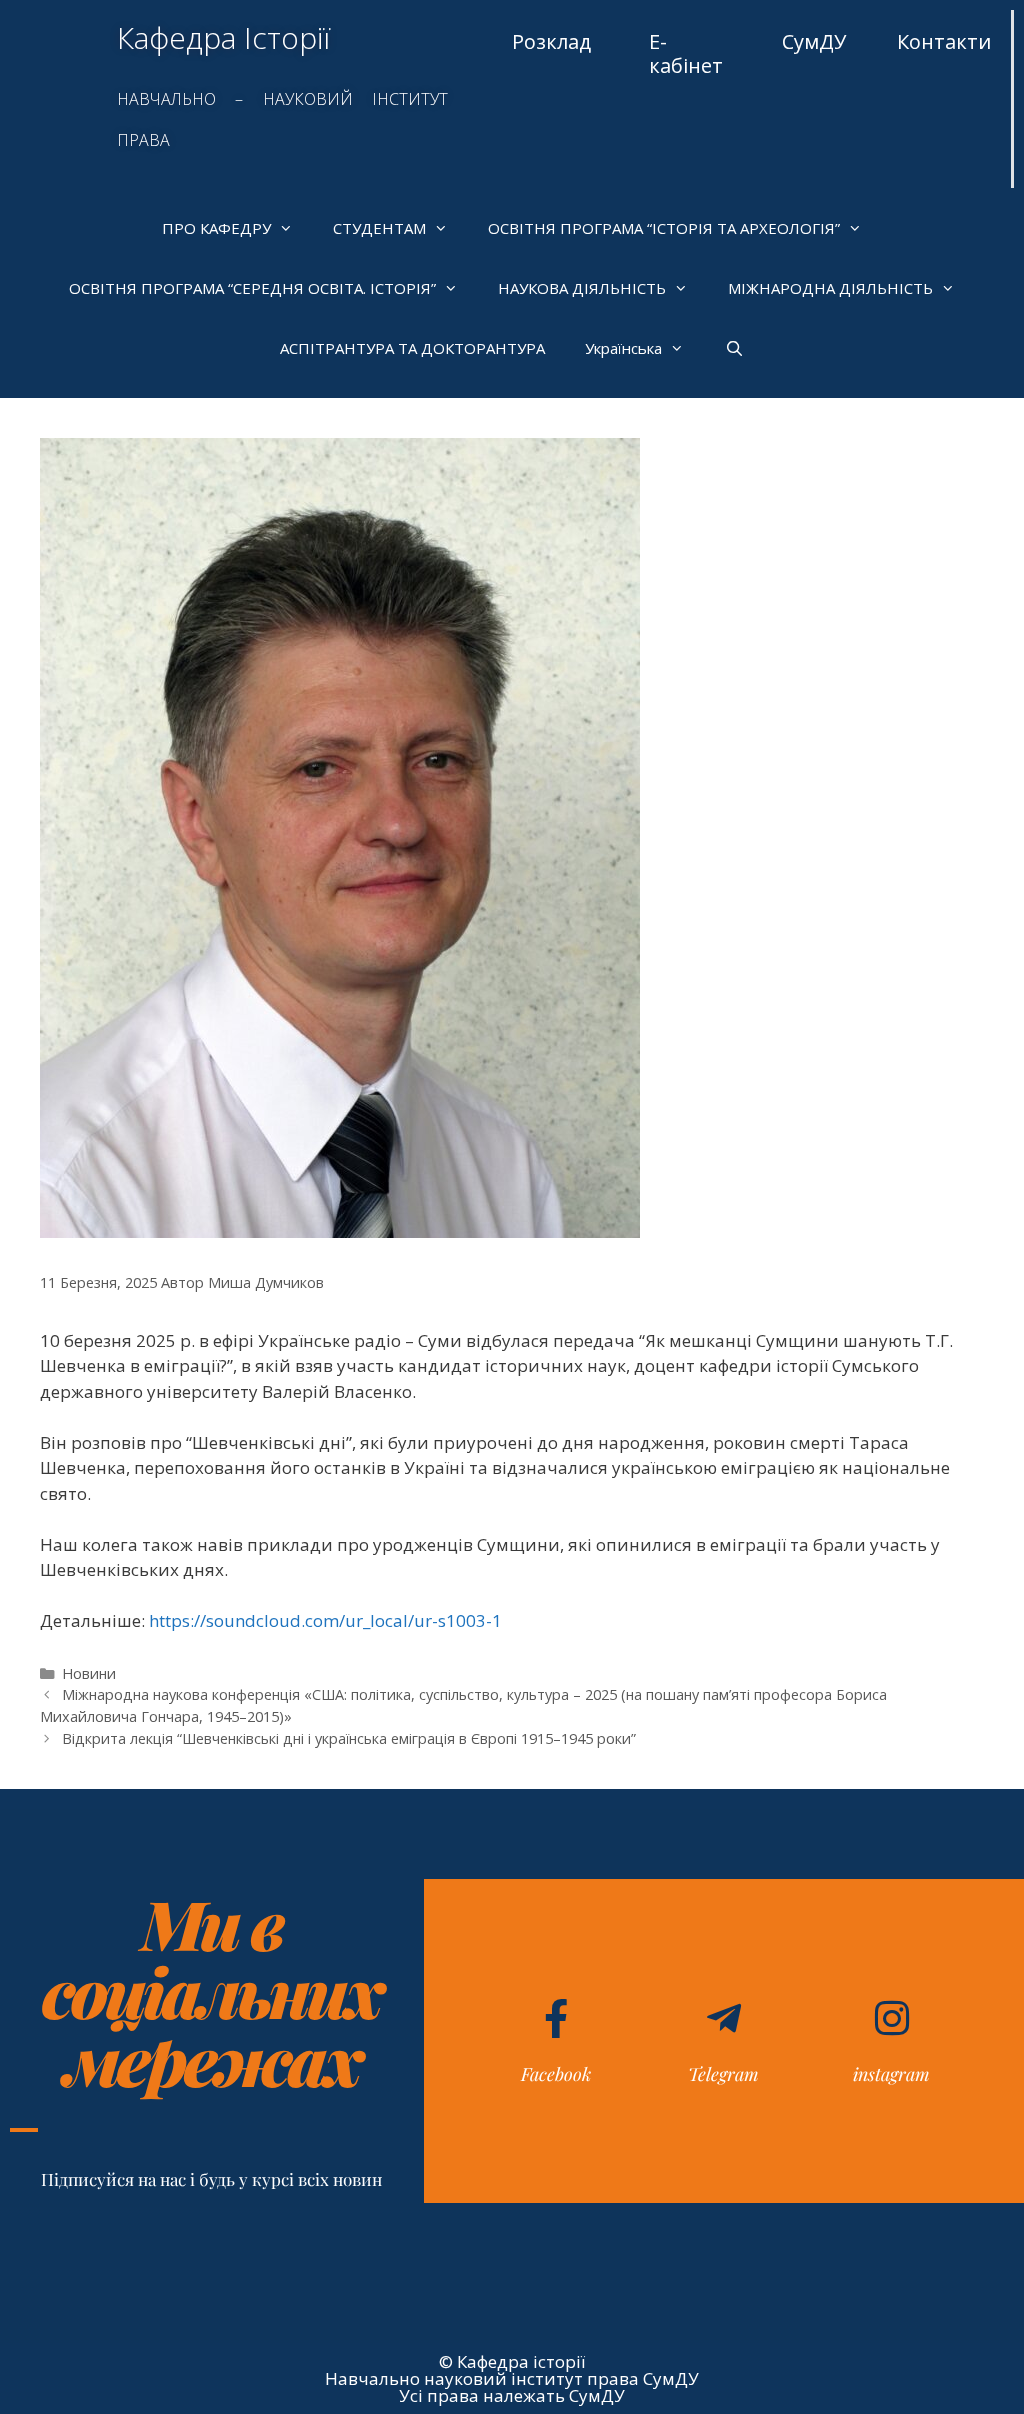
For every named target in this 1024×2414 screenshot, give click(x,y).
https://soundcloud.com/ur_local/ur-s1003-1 (325, 1620)
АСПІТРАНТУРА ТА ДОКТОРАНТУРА (412, 348)
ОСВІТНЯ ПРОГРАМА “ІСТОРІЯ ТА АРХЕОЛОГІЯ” (664, 228)
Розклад (551, 41)
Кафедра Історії (223, 37)
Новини (89, 1673)
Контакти (944, 41)
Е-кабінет (686, 53)
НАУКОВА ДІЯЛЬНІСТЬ (582, 288)
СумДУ (814, 41)
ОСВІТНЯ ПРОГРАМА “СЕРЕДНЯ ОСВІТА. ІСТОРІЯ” (252, 288)
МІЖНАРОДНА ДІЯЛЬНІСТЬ (830, 288)
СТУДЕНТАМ (379, 228)
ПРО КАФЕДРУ (216, 228)
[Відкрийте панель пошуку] (733, 348)
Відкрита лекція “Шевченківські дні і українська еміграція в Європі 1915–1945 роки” (349, 1738)
